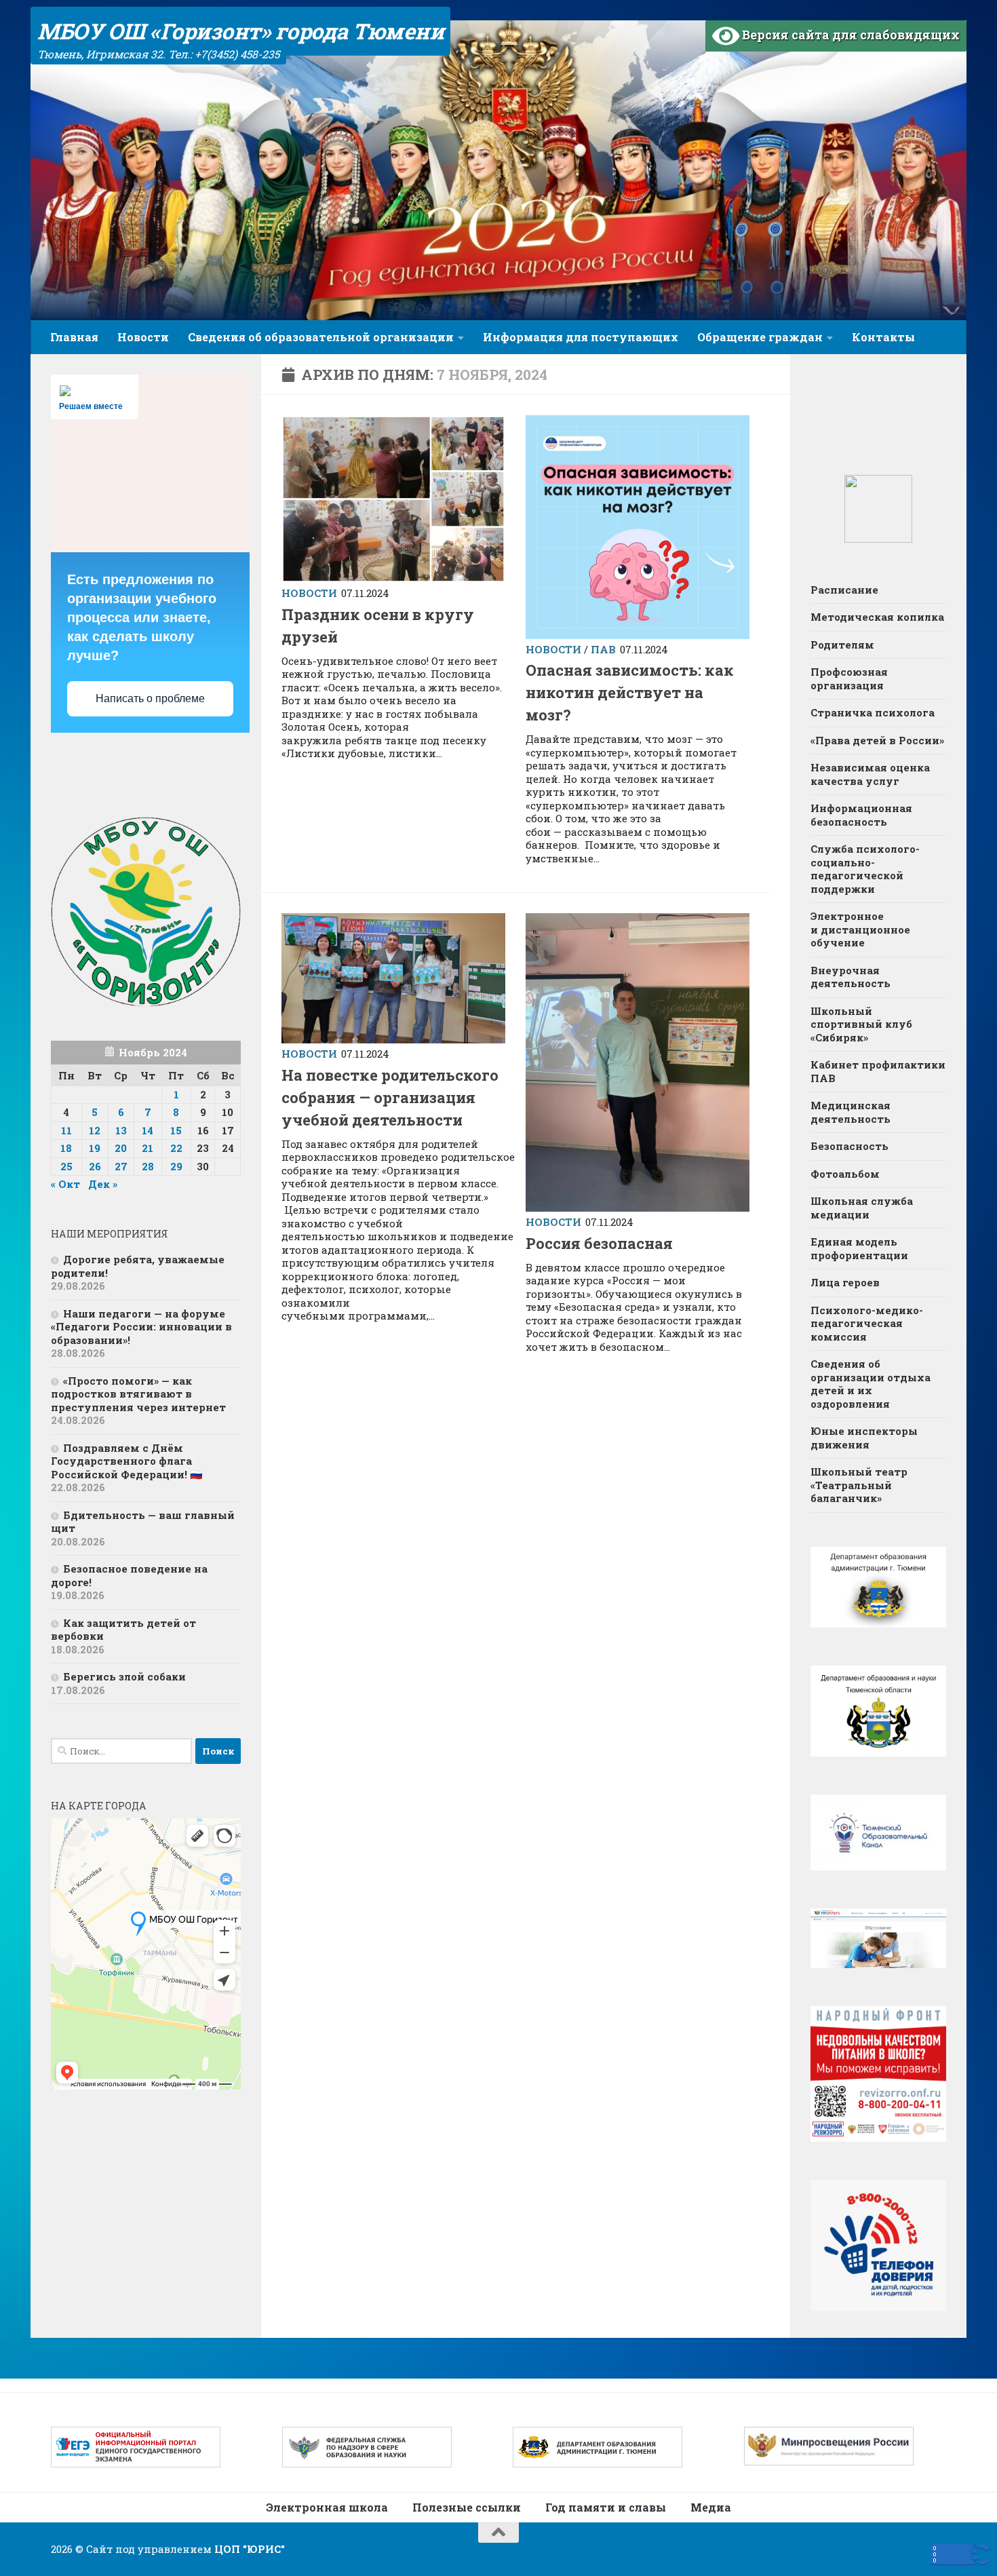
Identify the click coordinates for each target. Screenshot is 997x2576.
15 (176, 1130)
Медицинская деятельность (851, 1112)
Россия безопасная (599, 1243)
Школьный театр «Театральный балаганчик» (859, 1485)
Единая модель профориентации (859, 1248)
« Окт (65, 1184)
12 (95, 1130)
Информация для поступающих (581, 337)
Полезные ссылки (467, 2507)
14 (148, 1130)
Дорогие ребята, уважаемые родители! (138, 1266)
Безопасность (849, 1146)
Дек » (103, 1184)
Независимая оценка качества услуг (870, 774)
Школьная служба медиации (862, 1208)
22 (176, 1148)
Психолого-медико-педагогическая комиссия (867, 1323)
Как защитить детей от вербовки (123, 1630)
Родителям (842, 645)
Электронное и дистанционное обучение (860, 929)
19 (95, 1148)
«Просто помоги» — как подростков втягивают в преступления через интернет (138, 1394)
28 (148, 1166)
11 (66, 1130)
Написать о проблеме (150, 698)
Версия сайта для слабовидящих (849, 35)
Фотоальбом (845, 1174)
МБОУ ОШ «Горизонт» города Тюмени (240, 31)
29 (176, 1166)
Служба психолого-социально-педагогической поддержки (865, 869)
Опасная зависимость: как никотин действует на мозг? (630, 692)
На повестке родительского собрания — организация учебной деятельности (390, 1097)
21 (148, 1148)
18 (66, 1148)
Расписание (844, 590)
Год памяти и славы (606, 2507)
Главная (74, 337)
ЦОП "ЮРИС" (250, 2549)
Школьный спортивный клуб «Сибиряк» (861, 1024)
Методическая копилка (877, 617)
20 (121, 1148)
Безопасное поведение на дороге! (129, 1575)
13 (121, 1130)
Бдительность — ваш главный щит (143, 1522)
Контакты (883, 337)
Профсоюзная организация (849, 678)
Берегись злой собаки (124, 1676)
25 (66, 1166)
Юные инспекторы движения (864, 1438)
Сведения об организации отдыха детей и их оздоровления (871, 1384)
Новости (143, 337)
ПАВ (603, 649)
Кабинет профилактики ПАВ (878, 1071)
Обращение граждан (760, 337)
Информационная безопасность (861, 815)
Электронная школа (327, 2507)
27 (121, 1166)
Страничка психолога (873, 712)
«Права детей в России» (877, 740)
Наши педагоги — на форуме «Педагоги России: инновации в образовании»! (141, 1327)
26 (95, 1166)
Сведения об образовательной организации (321, 337)
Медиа (711, 2507)
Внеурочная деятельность (851, 977)
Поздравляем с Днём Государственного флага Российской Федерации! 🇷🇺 (127, 1461)
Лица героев (845, 1282)
